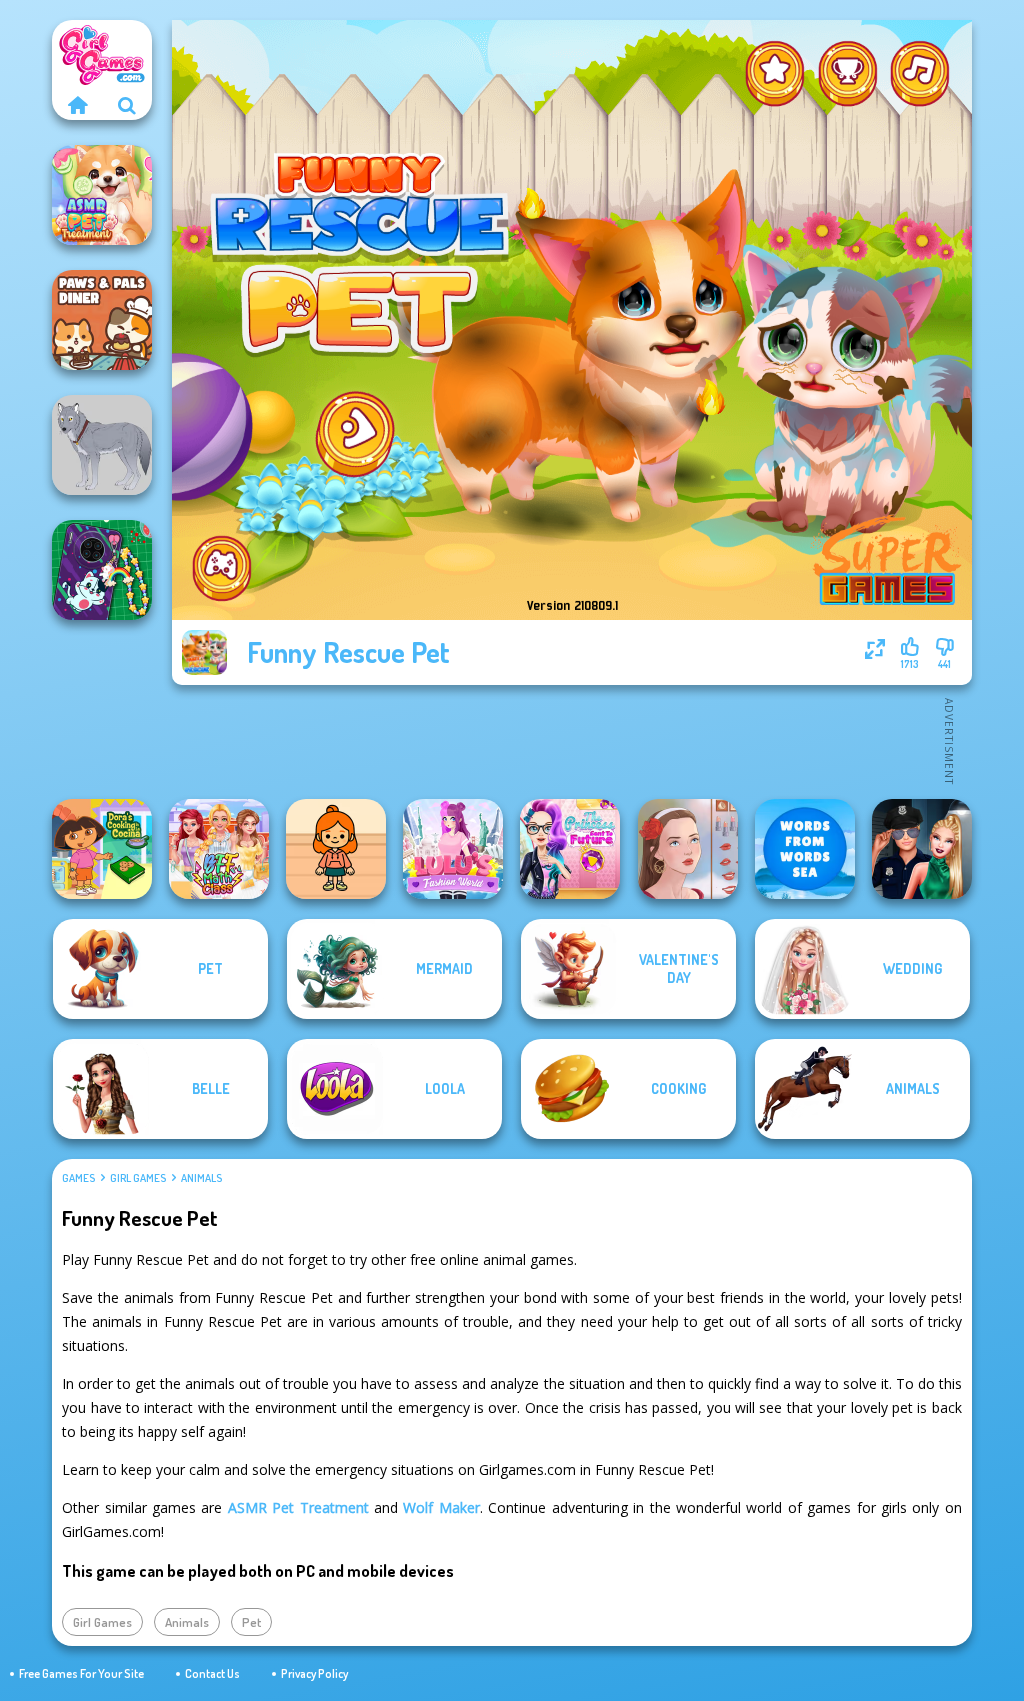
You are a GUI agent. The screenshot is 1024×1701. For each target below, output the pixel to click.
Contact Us (212, 1673)
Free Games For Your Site (81, 1673)
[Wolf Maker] (102, 445)
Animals (201, 1178)
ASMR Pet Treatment (298, 1507)
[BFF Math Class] (219, 849)
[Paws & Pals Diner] (102, 320)
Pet (251, 1622)
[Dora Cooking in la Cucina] (102, 849)
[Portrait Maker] (688, 849)
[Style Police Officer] (922, 849)
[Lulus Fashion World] (453, 849)
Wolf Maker (441, 1507)
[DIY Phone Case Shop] (102, 570)
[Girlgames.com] (77, 105)
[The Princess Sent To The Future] (570, 849)
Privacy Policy (314, 1673)
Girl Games (138, 1178)
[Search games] (127, 105)
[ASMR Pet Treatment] (102, 195)
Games (78, 1178)
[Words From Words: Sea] (805, 849)
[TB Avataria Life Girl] (336, 849)
